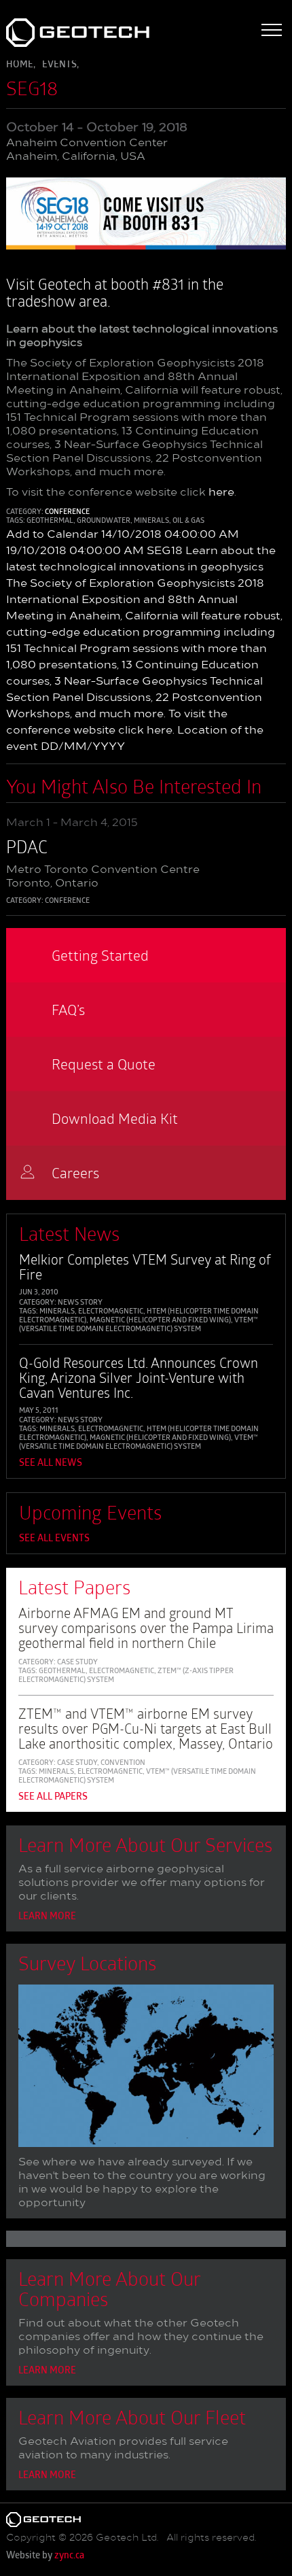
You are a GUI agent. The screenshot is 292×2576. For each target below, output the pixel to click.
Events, (60, 65)
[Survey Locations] (146, 2069)
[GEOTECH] (61, 33)
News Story (80, 1303)
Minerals (151, 521)
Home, (21, 65)
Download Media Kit (115, 1118)
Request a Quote (104, 1064)
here (221, 493)
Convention (123, 1763)
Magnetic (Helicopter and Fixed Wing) (160, 1321)
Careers (75, 1172)
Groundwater (104, 521)
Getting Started (100, 955)
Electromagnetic (111, 1312)
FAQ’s (68, 1009)
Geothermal (50, 521)
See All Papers (53, 1797)
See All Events (54, 1539)
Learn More (47, 1917)
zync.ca (69, 2556)
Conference (67, 512)
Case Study (77, 1663)
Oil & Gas (188, 521)
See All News (51, 1463)
